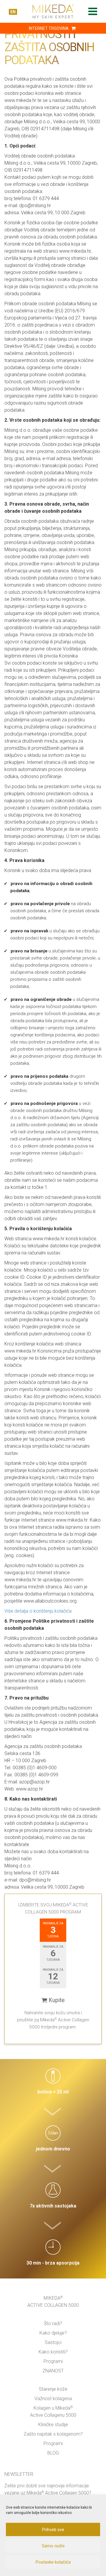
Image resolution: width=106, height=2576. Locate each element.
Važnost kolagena (53, 2399)
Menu (93, 11)
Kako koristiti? (53, 2352)
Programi (53, 2361)
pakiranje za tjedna (53, 1930)
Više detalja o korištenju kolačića (38, 1611)
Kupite (53, 2000)
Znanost (53, 2371)
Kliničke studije (53, 2425)
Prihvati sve (53, 2530)
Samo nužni (53, 2546)
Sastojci (53, 2342)
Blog (53, 2453)
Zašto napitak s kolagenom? (53, 2434)
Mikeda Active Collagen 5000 (53, 2302)
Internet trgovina (52, 28)
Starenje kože (53, 2389)
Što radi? (53, 2323)
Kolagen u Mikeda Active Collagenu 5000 (53, 2412)
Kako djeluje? (53, 2333)
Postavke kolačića (53, 2562)
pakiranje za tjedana (53, 1953)
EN (13, 12)
